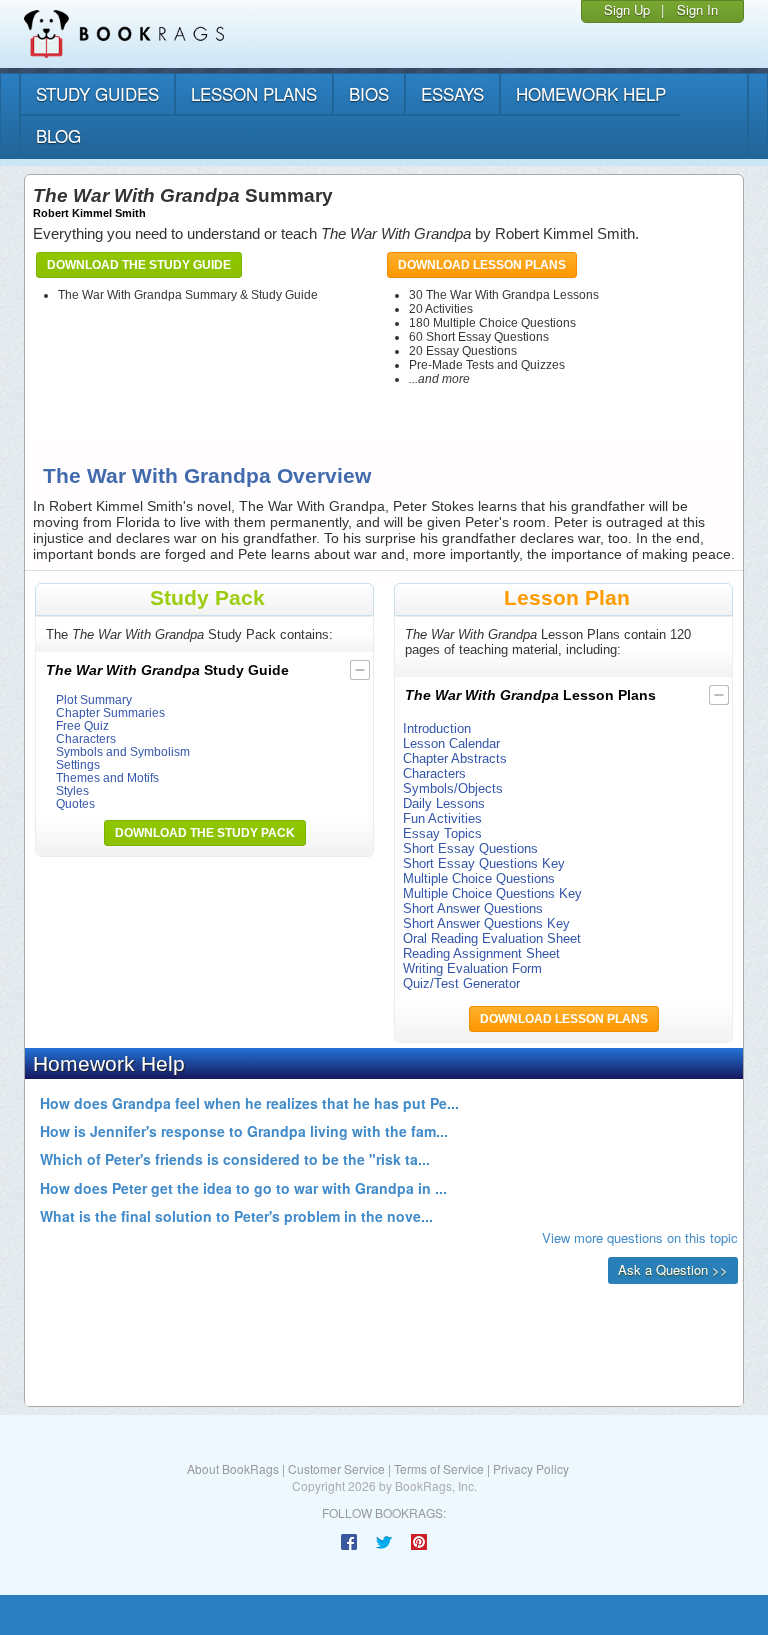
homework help (591, 93)
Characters (86, 738)
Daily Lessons (444, 803)
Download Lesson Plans (482, 265)
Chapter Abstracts (455, 758)
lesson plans (254, 93)
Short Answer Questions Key (486, 923)
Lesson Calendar (451, 743)
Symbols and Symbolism (123, 751)
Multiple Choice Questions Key (492, 893)
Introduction (437, 728)
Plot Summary (94, 699)
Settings (78, 764)
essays (452, 93)
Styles (72, 790)
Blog (58, 135)
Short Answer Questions (473, 908)
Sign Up (627, 9)
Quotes (75, 803)
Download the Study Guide (139, 265)
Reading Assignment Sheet (481, 953)
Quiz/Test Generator (461, 983)
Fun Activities (442, 818)
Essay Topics (442, 833)
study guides (97, 93)
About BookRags (233, 1468)
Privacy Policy (531, 1468)
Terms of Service (439, 1468)
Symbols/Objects (453, 788)
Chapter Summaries (110, 712)
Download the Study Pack (205, 833)
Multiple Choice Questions (479, 878)
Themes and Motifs (107, 777)
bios (369, 93)
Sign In (697, 9)
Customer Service (336, 1468)
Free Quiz (82, 725)
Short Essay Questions (470, 848)
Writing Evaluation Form (472, 968)
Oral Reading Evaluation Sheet (492, 938)
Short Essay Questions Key (484, 863)
